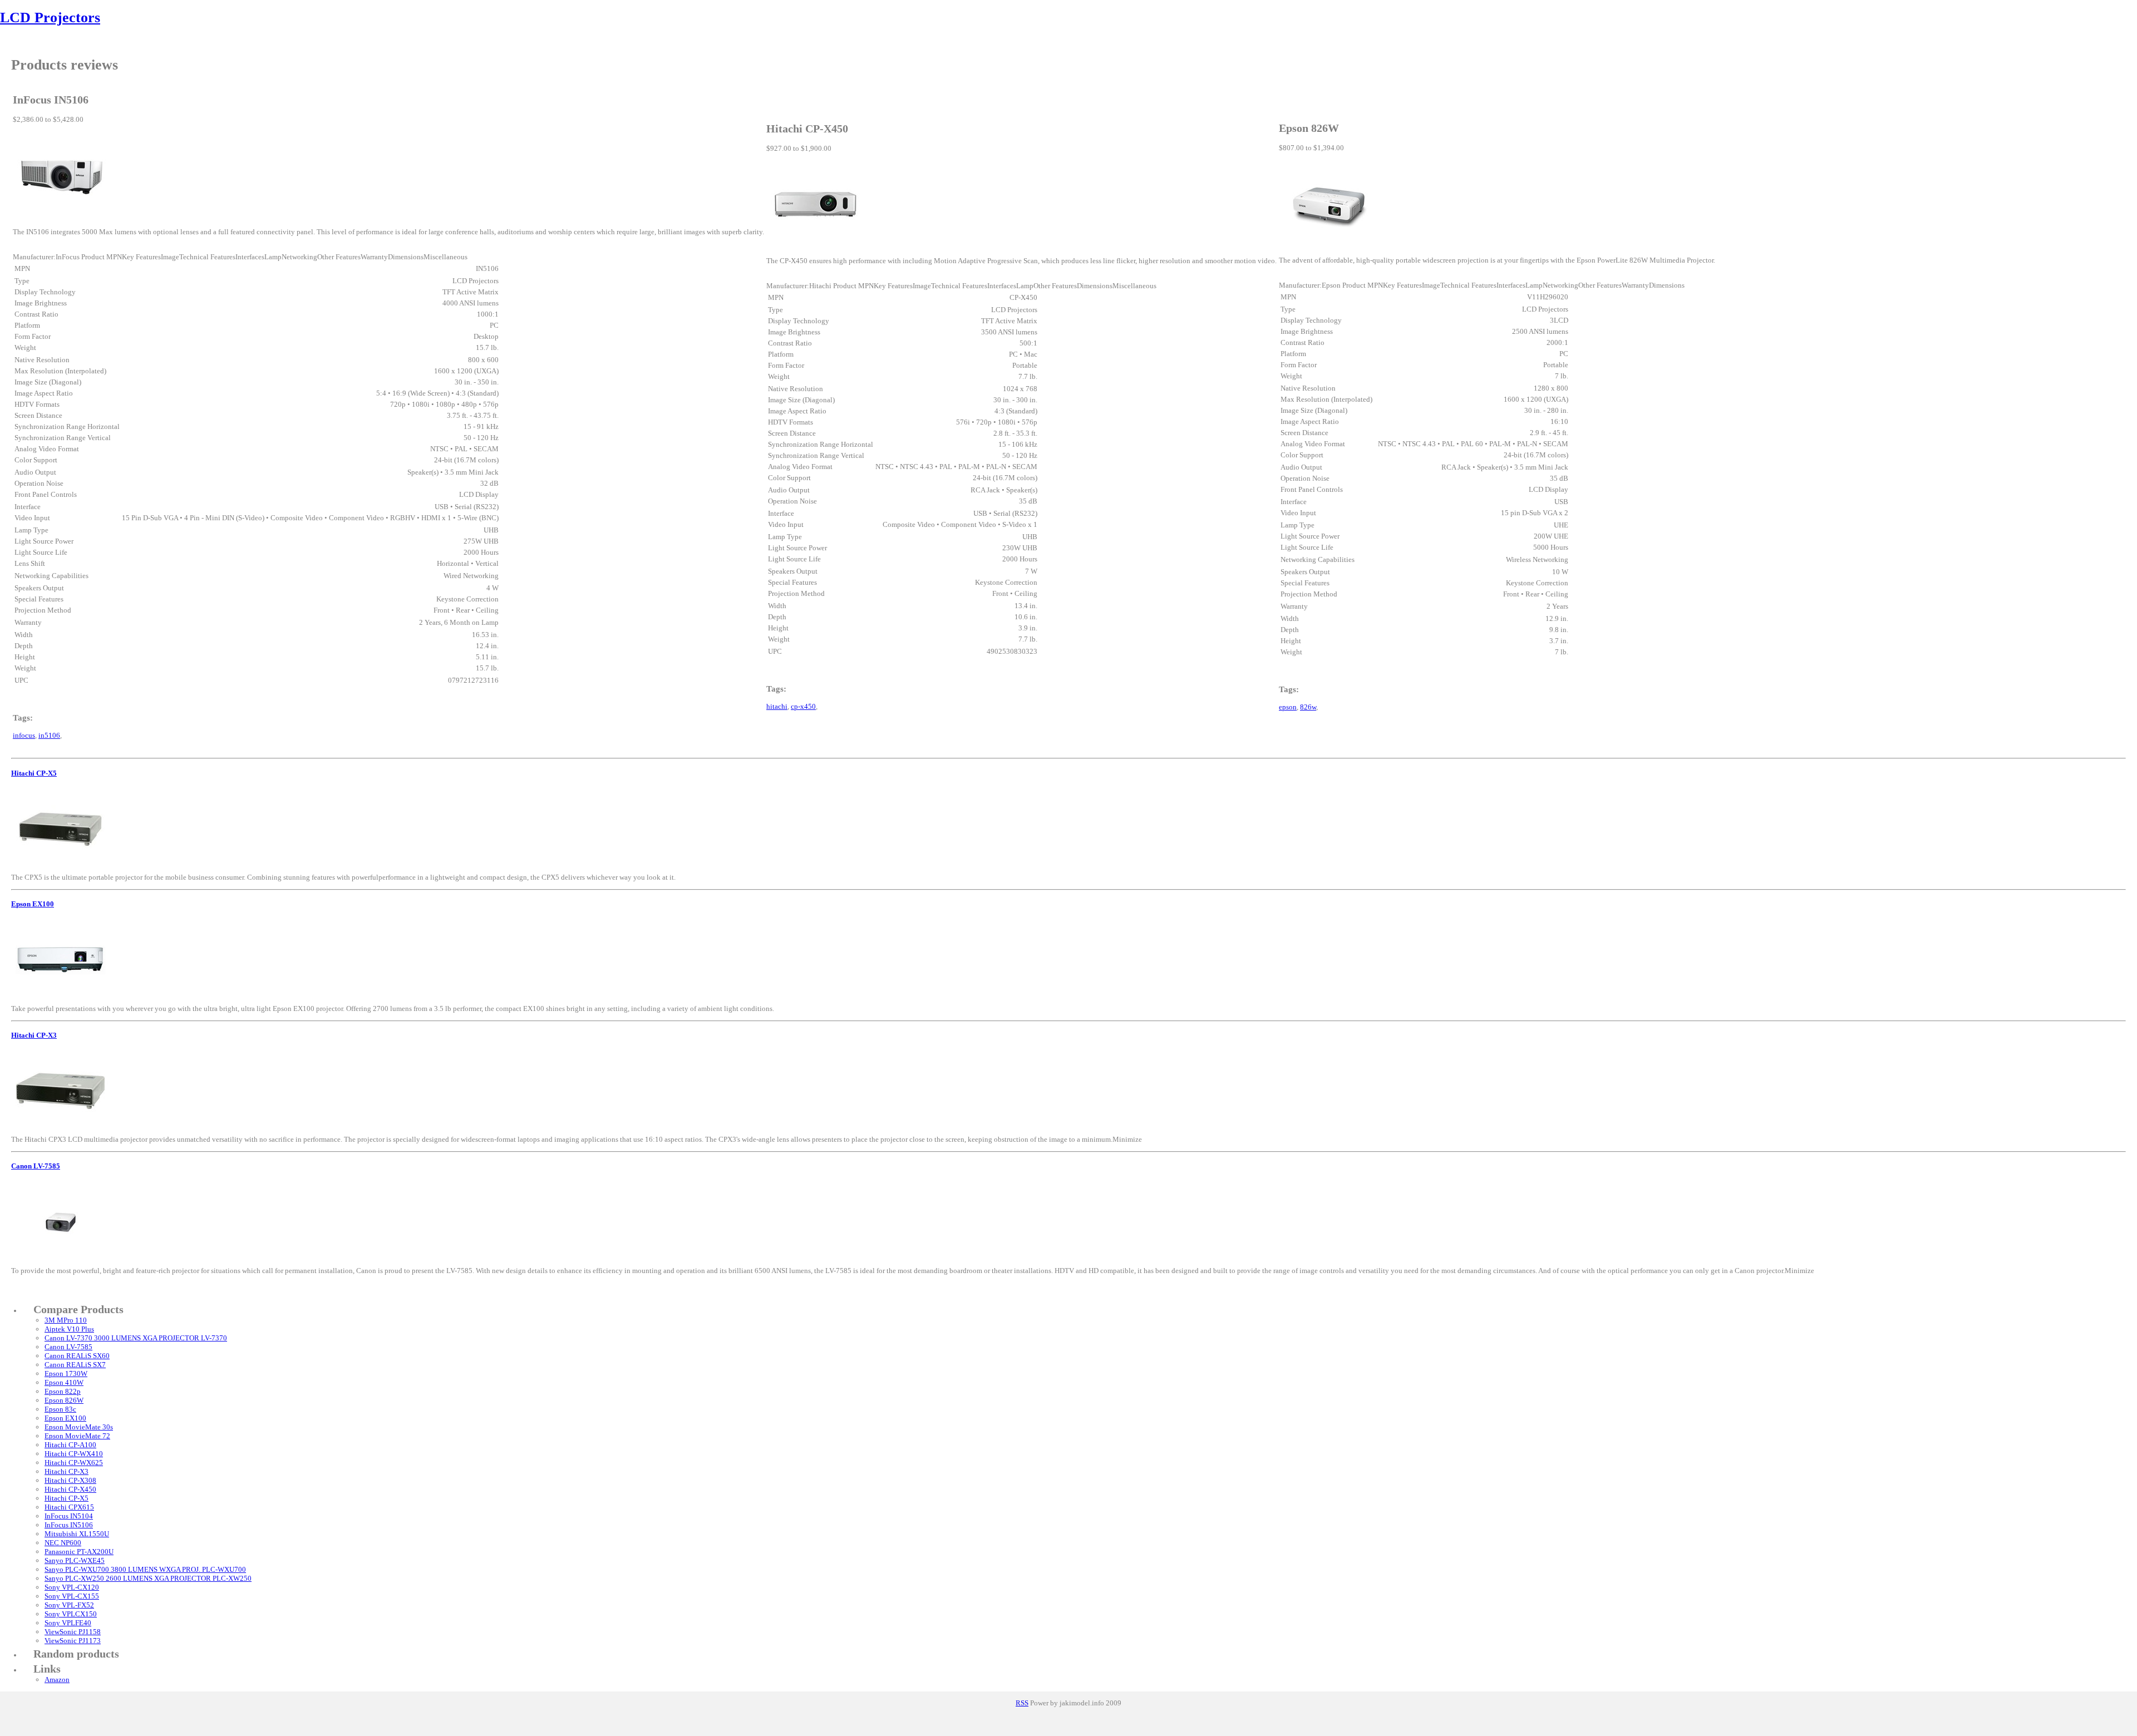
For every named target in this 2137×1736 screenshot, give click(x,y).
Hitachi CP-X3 (34, 1035)
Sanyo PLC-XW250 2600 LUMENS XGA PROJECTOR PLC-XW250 (148, 1578)
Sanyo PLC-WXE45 (75, 1560)
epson (1288, 707)
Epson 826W (64, 1400)
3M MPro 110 (66, 1320)
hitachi (777, 706)
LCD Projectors (50, 18)
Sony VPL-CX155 (72, 1596)
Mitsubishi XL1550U (77, 1534)
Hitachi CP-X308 (70, 1480)
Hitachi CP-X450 (70, 1489)
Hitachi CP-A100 (70, 1445)
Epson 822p (63, 1391)
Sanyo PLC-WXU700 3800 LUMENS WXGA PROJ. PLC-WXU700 (145, 1569)
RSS (1022, 1703)
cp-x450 (803, 706)
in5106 (49, 735)
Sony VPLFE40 (68, 1623)
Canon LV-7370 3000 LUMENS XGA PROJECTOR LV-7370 (136, 1338)
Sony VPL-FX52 (69, 1605)
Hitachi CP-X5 (34, 773)
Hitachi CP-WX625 (74, 1463)
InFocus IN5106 (69, 1525)
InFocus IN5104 (69, 1516)
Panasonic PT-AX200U (79, 1552)
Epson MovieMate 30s (79, 1427)
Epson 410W (64, 1382)
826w (1308, 707)
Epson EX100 (33, 904)
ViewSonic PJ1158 (73, 1632)
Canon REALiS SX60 (77, 1356)
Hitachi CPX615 (69, 1507)
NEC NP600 (63, 1543)
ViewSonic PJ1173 (73, 1641)
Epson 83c (60, 1409)
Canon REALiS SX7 (75, 1365)
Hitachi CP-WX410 (74, 1454)
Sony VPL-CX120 (72, 1587)
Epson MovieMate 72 (77, 1436)
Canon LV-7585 (36, 1166)
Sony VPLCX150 (71, 1614)
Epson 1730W (66, 1373)
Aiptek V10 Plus (69, 1329)
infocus (24, 735)
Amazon (57, 1680)
